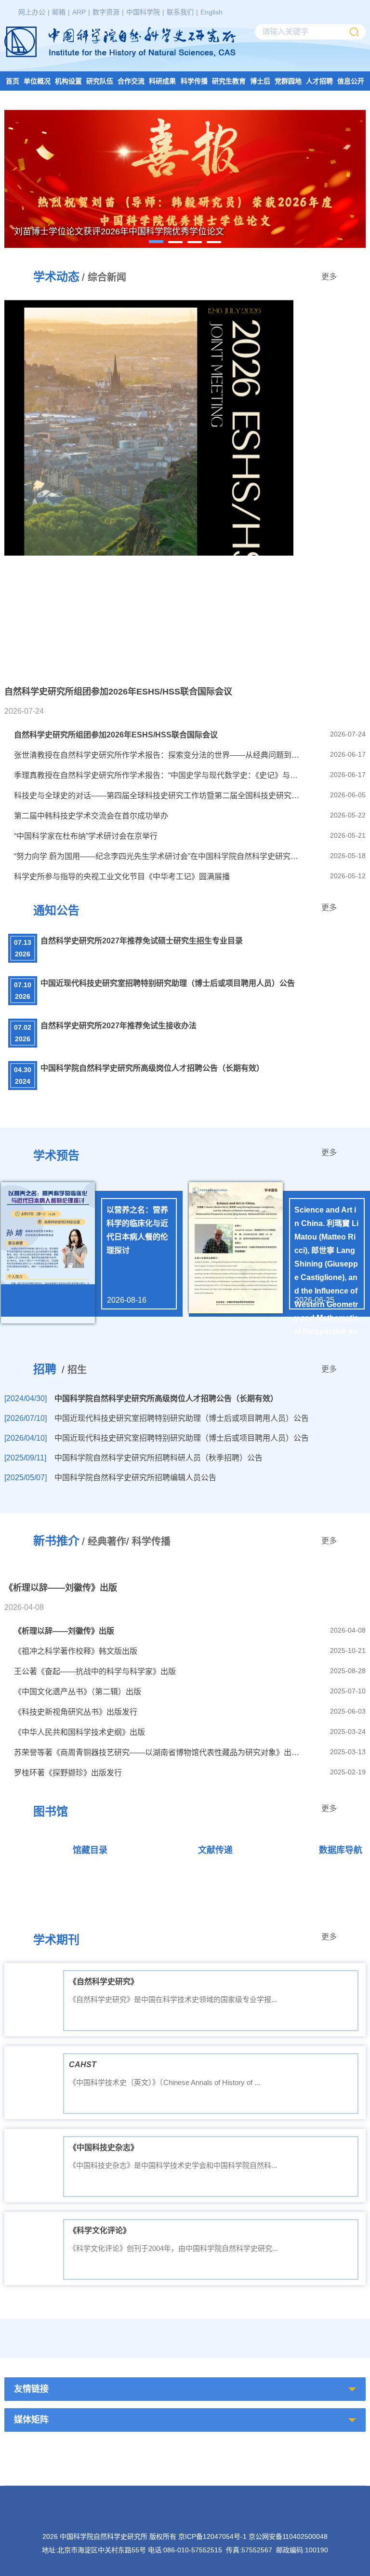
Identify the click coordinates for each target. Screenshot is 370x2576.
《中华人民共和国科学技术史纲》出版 (79, 1732)
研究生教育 (229, 81)
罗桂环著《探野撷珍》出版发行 (68, 1773)
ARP (79, 12)
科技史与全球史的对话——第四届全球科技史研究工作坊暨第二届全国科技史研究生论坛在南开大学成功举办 (158, 796)
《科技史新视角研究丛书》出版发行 (76, 1712)
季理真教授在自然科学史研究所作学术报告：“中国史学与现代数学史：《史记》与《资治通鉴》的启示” (158, 775)
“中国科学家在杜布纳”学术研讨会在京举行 (86, 836)
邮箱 (59, 12)
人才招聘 (319, 81)
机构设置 (68, 81)
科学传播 (194, 81)
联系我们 (180, 12)
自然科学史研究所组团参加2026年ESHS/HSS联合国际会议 (116, 735)
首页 (13, 81)
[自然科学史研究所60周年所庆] (260, 2324)
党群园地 (288, 81)
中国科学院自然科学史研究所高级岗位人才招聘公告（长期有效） (152, 1068)
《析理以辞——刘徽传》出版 (64, 1631)
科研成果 (162, 81)
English (211, 12)
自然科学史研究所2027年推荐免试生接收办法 (119, 1026)
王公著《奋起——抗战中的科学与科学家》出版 (95, 1671)
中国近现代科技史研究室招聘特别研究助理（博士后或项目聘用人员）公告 (168, 983)
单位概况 (37, 81)
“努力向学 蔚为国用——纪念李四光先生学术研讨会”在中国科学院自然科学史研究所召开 (158, 856)
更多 (329, 277)
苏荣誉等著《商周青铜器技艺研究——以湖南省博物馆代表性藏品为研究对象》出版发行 (158, 1752)
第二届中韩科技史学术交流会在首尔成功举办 (91, 816)
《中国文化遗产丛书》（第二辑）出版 (78, 1692)
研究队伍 (100, 81)
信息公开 (351, 81)
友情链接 (31, 2389)
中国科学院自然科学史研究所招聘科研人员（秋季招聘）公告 (159, 1458)
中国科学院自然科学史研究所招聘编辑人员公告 (135, 1478)
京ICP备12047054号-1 (212, 2536)
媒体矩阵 (31, 2420)
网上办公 (32, 12)
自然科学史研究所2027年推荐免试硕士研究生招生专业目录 (142, 941)
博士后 (260, 81)
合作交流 (131, 81)
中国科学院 (143, 12)
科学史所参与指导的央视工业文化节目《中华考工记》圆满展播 (122, 877)
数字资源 (106, 12)
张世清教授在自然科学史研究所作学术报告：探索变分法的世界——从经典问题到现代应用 (158, 755)
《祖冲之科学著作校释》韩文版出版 (76, 1651)
